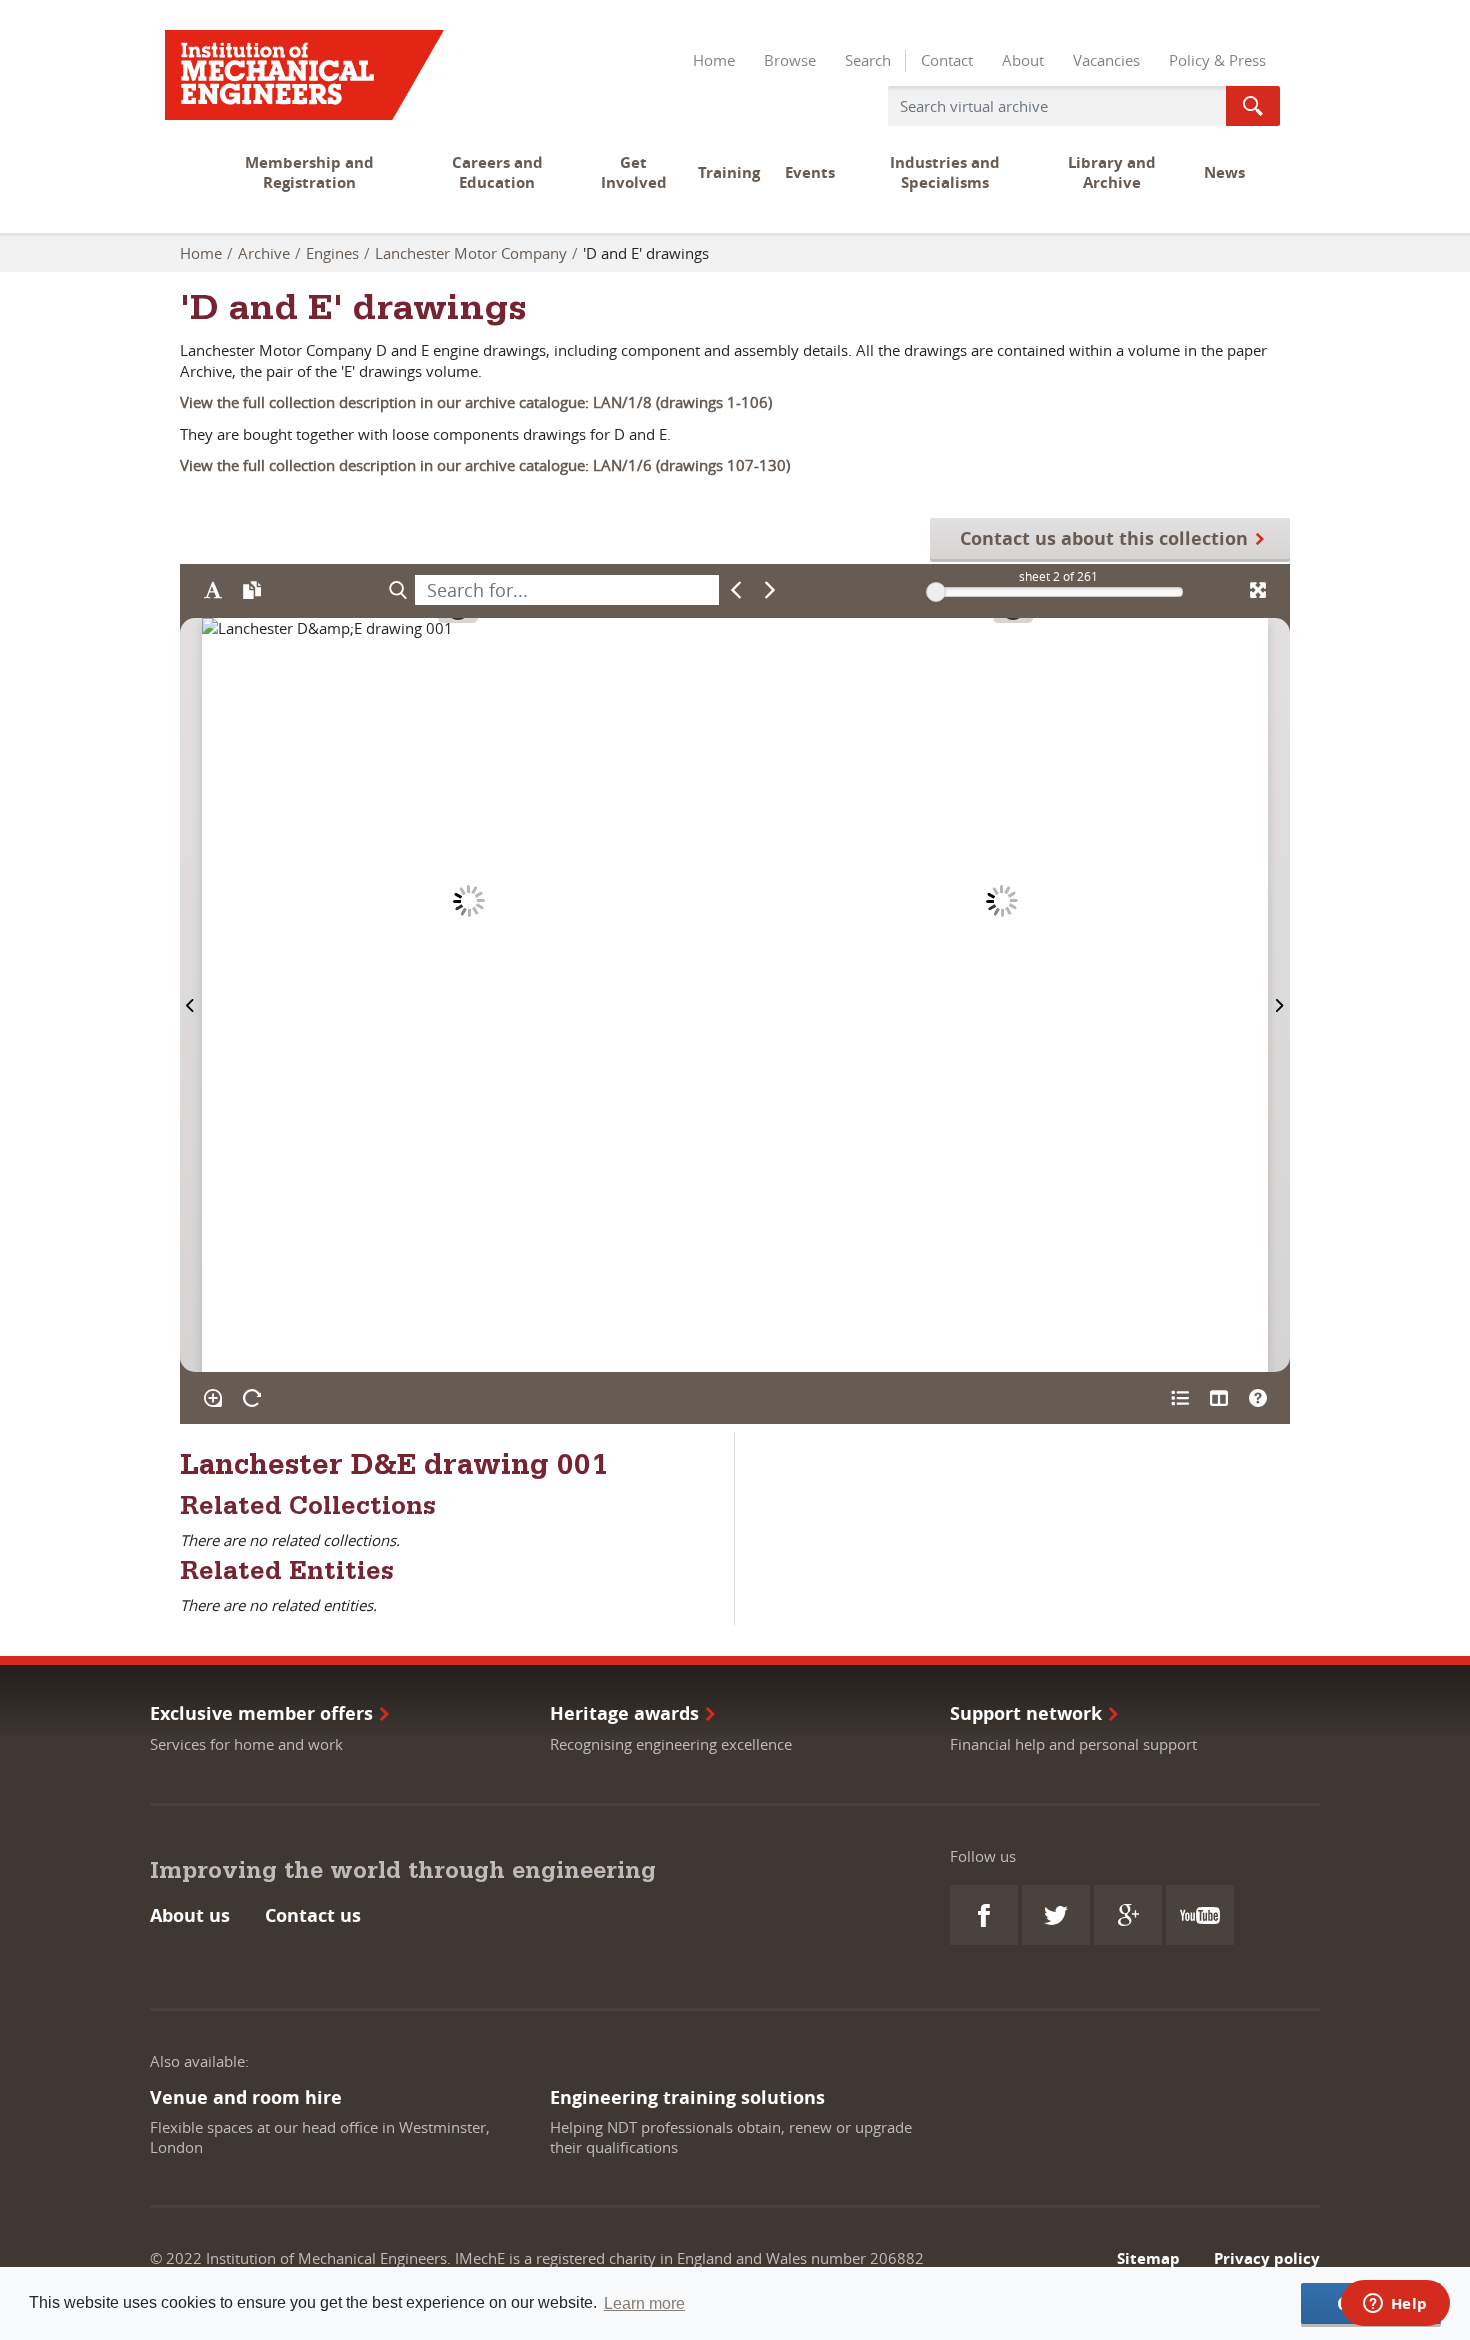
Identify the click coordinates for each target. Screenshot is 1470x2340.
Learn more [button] (644, 2303)
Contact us (313, 1915)
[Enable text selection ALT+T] (212, 590)
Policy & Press (1217, 60)
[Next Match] (770, 590)
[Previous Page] (191, 995)
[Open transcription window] (251, 590)
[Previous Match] (736, 590)
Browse (790, 60)
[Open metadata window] (1179, 1398)
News (1224, 172)
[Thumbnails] (1218, 1398)
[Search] (397, 590)
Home (714, 60)
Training (729, 172)
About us (190, 1915)
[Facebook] (984, 1915)
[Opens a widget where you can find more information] (1395, 2305)
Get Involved (634, 172)
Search (868, 60)
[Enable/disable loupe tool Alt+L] (212, 1398)
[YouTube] (1200, 1915)
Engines (332, 253)
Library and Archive (1112, 172)
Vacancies (1106, 60)
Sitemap (1148, 2258)
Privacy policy (1267, 2258)
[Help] (1257, 1398)
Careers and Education (497, 172)
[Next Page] (1279, 995)
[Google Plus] (1128, 1915)
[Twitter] (1056, 1915)
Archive (264, 253)
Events (810, 172)
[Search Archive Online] (1253, 106)
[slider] (936, 592)
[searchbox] (567, 590)
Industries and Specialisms (945, 172)
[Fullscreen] (1257, 590)
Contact (947, 60)
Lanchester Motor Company (471, 253)
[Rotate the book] (251, 1398)
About (1023, 60)
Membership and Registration (309, 172)
